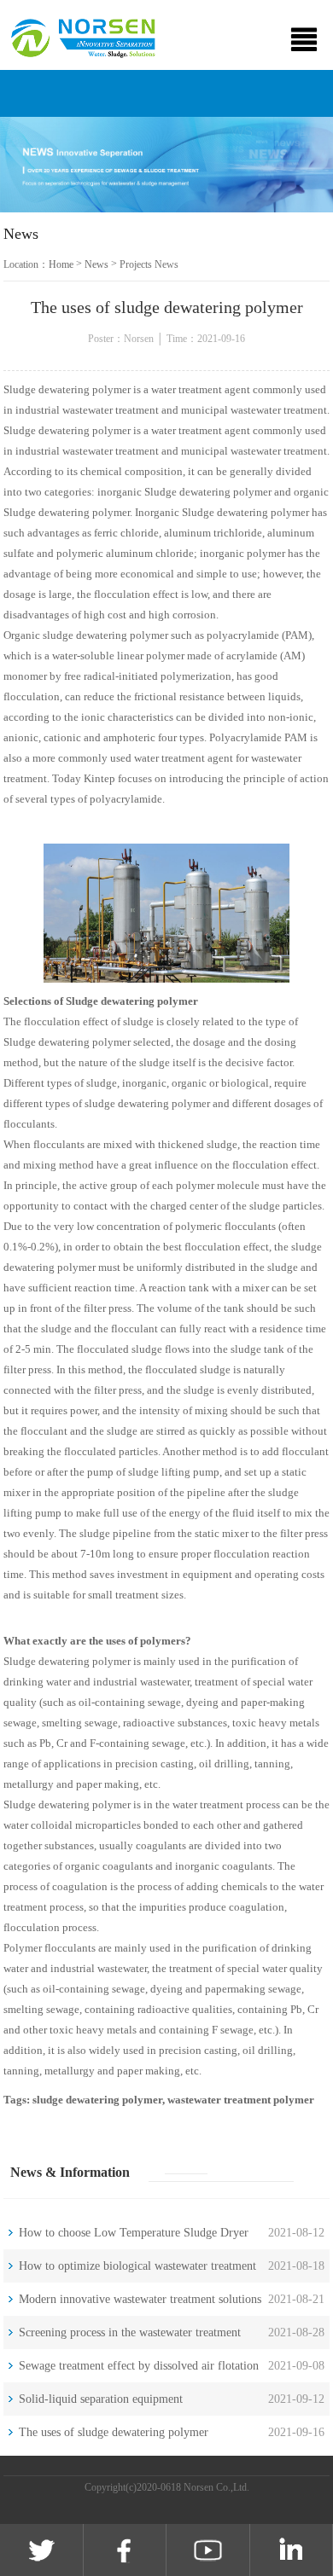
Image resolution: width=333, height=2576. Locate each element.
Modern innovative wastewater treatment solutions (140, 2299)
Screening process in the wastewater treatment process (130, 2338)
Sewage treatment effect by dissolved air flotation (139, 2366)
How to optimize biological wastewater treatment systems (137, 2271)
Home (61, 264)
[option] (166, 165)
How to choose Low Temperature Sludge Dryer (134, 2233)
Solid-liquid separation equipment (101, 2399)
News (96, 264)
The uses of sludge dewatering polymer (114, 2432)
